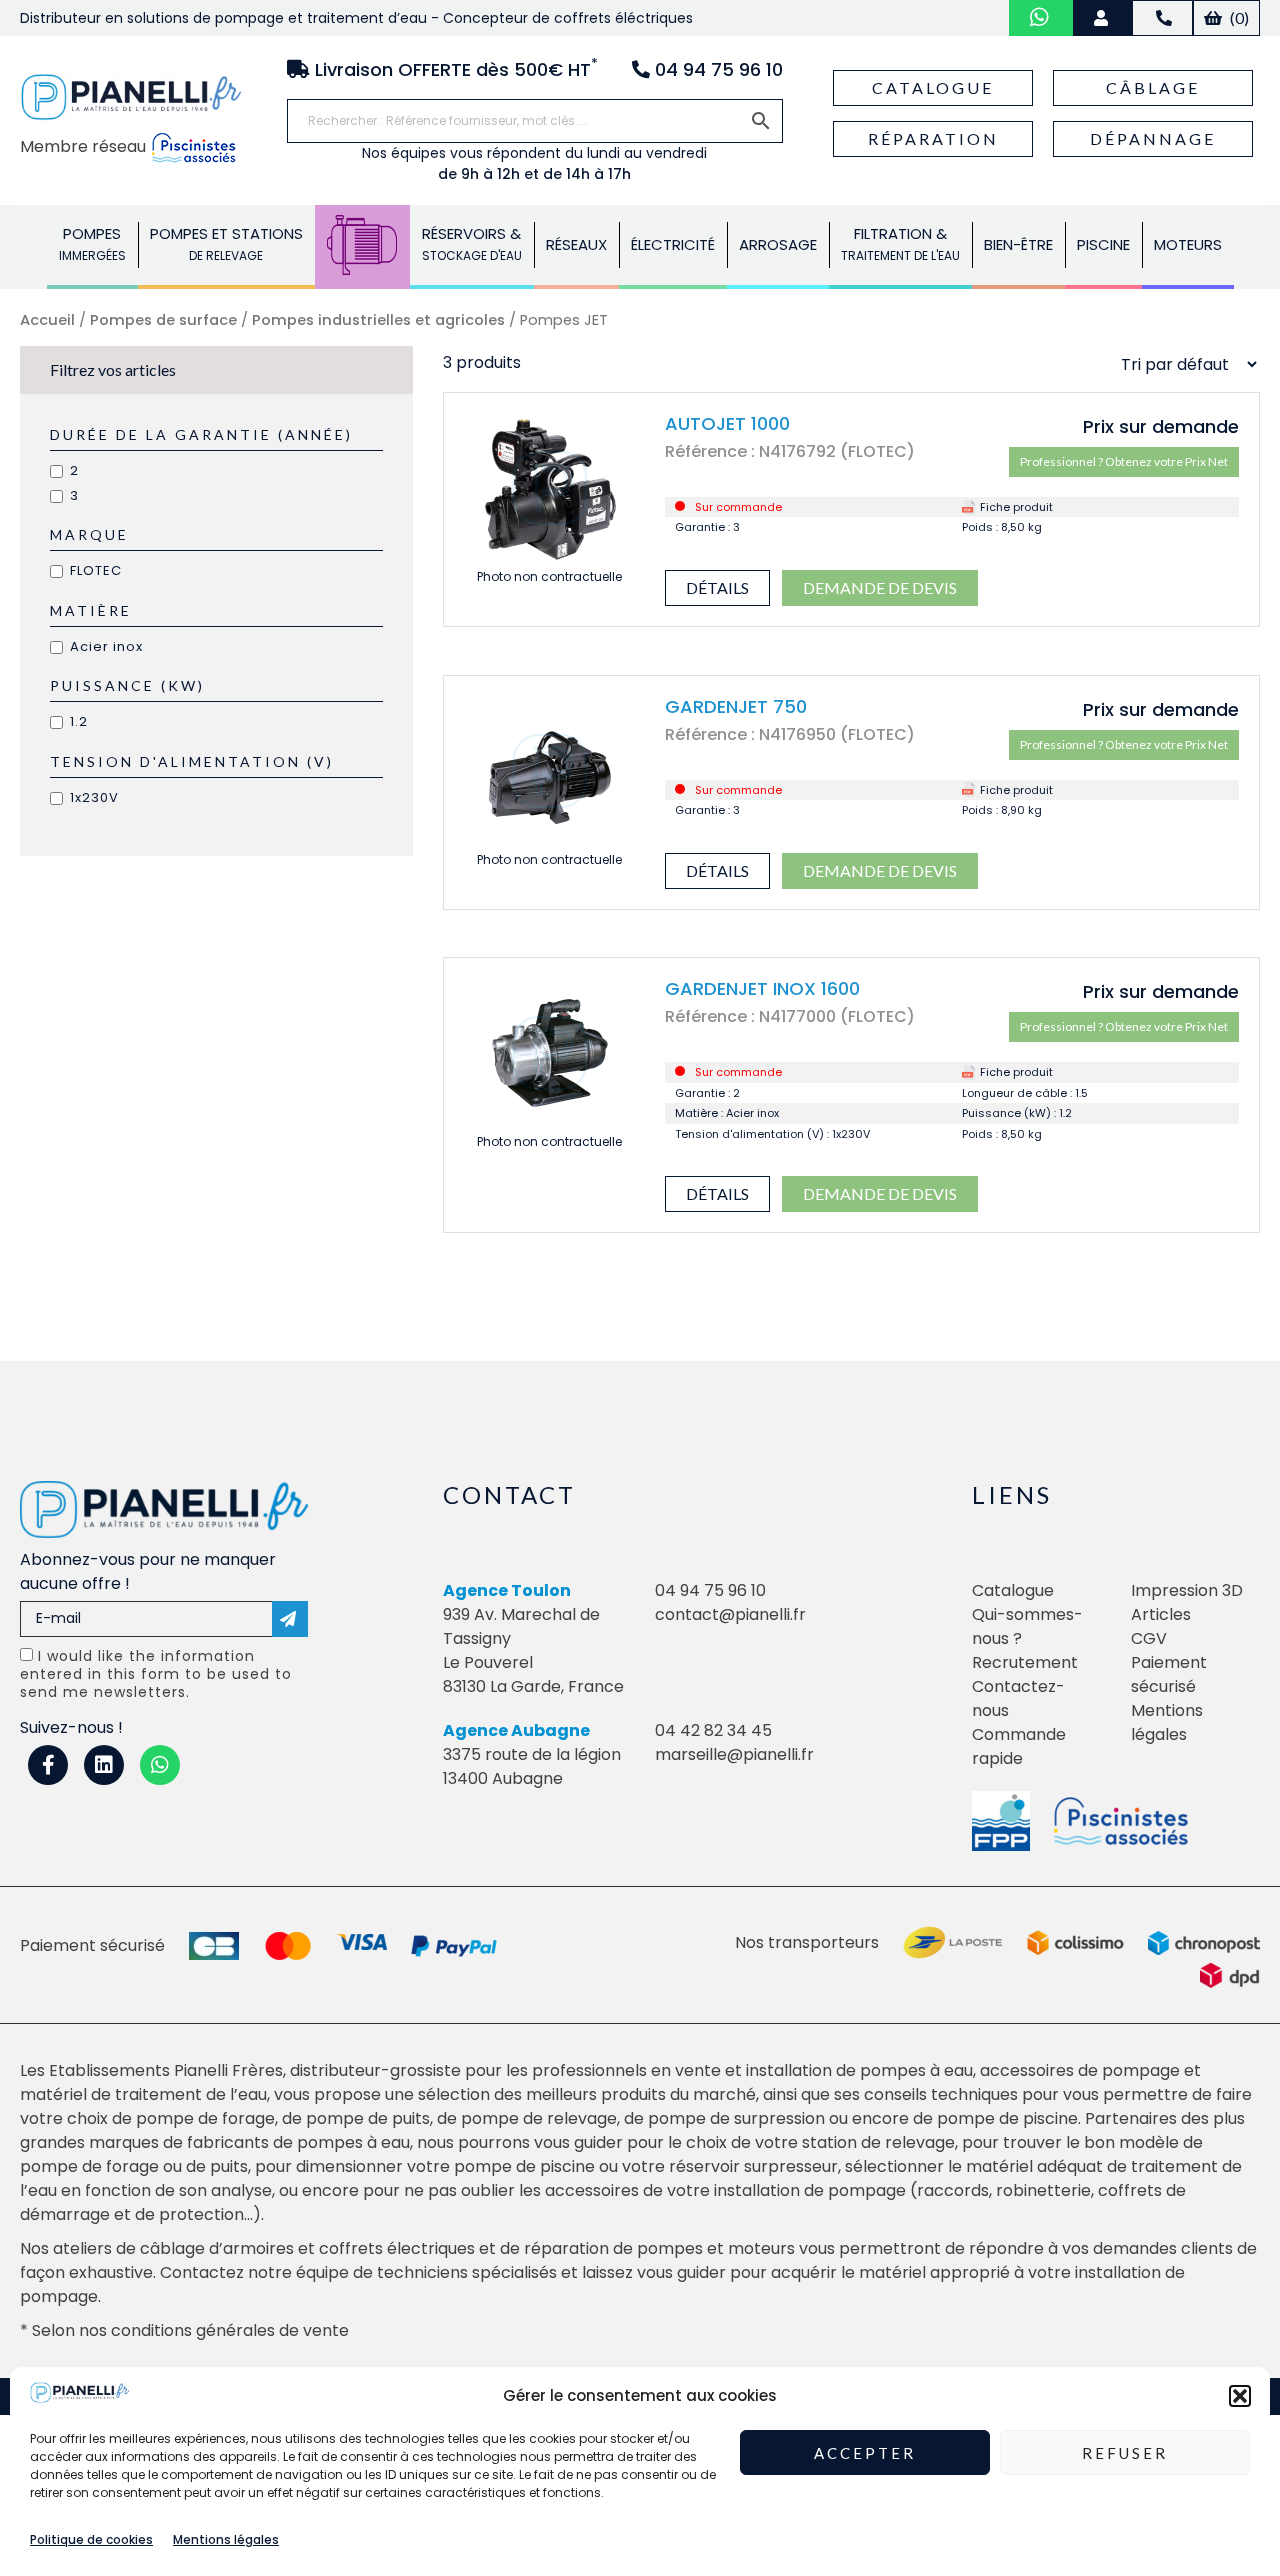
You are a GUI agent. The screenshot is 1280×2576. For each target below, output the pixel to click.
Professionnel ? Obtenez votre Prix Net (1124, 461)
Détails (717, 587)
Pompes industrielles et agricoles (378, 320)
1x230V (94, 797)
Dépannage (1153, 138)
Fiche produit (1016, 507)
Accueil (47, 320)
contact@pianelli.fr (730, 1614)
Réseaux (576, 244)
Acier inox (106, 646)
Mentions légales (226, 2539)
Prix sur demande (1161, 426)
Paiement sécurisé (1169, 1674)
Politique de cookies (91, 2539)
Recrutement (1025, 1662)
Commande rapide (1019, 1746)
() (1238, 17)
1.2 (79, 721)
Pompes (92, 243)
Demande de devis (880, 587)
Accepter (865, 2453)
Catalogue (933, 87)
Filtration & (900, 243)
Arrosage (778, 244)
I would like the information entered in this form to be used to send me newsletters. (156, 1674)
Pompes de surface (163, 320)
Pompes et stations (226, 243)
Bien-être (1018, 244)
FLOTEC (96, 570)
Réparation (933, 138)
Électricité (673, 244)
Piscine (1103, 244)
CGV (1149, 1638)
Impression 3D (1187, 1590)
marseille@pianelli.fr (734, 1754)
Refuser (1125, 2453)
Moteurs (1188, 244)
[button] (1240, 2396)
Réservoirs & (472, 243)
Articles (1161, 1614)
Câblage (1153, 87)
